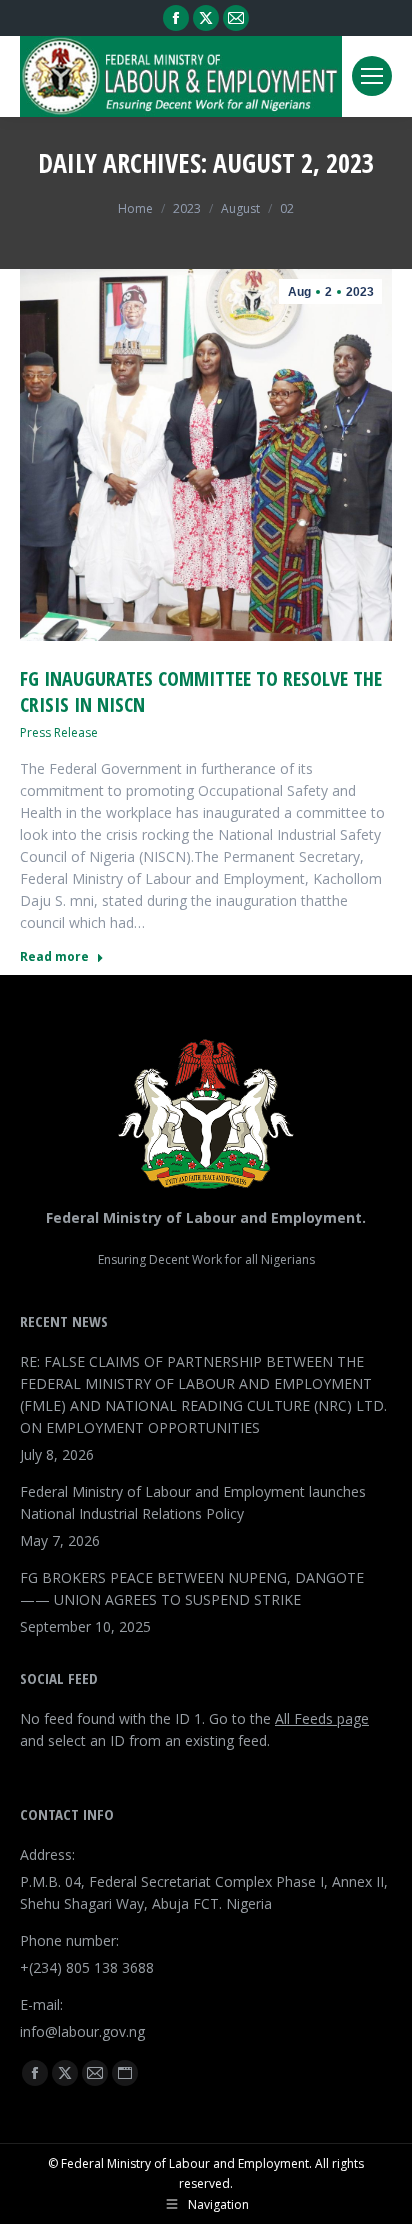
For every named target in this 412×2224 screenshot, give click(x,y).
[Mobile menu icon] (372, 76)
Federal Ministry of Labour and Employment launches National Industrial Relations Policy (193, 1502)
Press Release (59, 732)
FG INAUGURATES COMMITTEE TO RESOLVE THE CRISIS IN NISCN (201, 691)
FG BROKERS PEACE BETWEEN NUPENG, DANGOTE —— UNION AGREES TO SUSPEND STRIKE (192, 1588)
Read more (54, 957)
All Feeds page (322, 1718)
